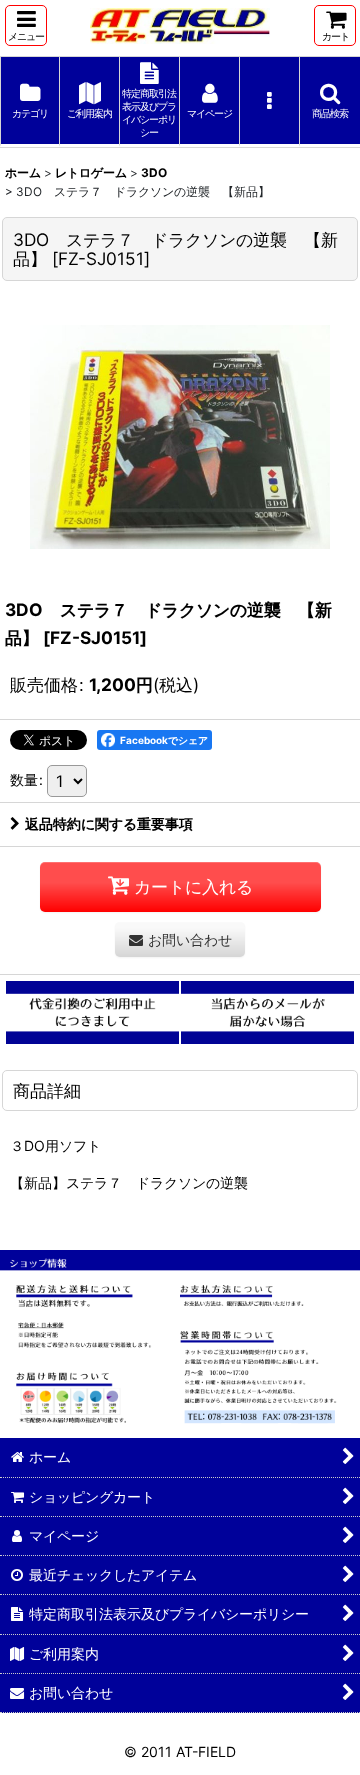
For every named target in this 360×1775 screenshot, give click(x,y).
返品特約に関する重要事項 (109, 823)
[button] (26, 25)
